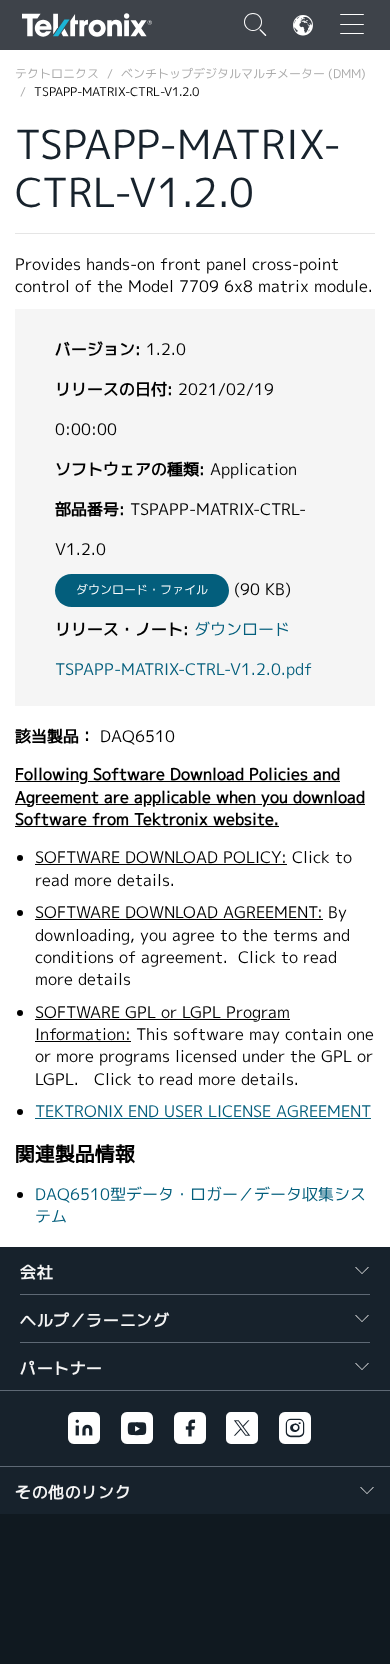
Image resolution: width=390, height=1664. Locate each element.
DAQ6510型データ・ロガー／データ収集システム (200, 1205)
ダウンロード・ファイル (142, 589)
